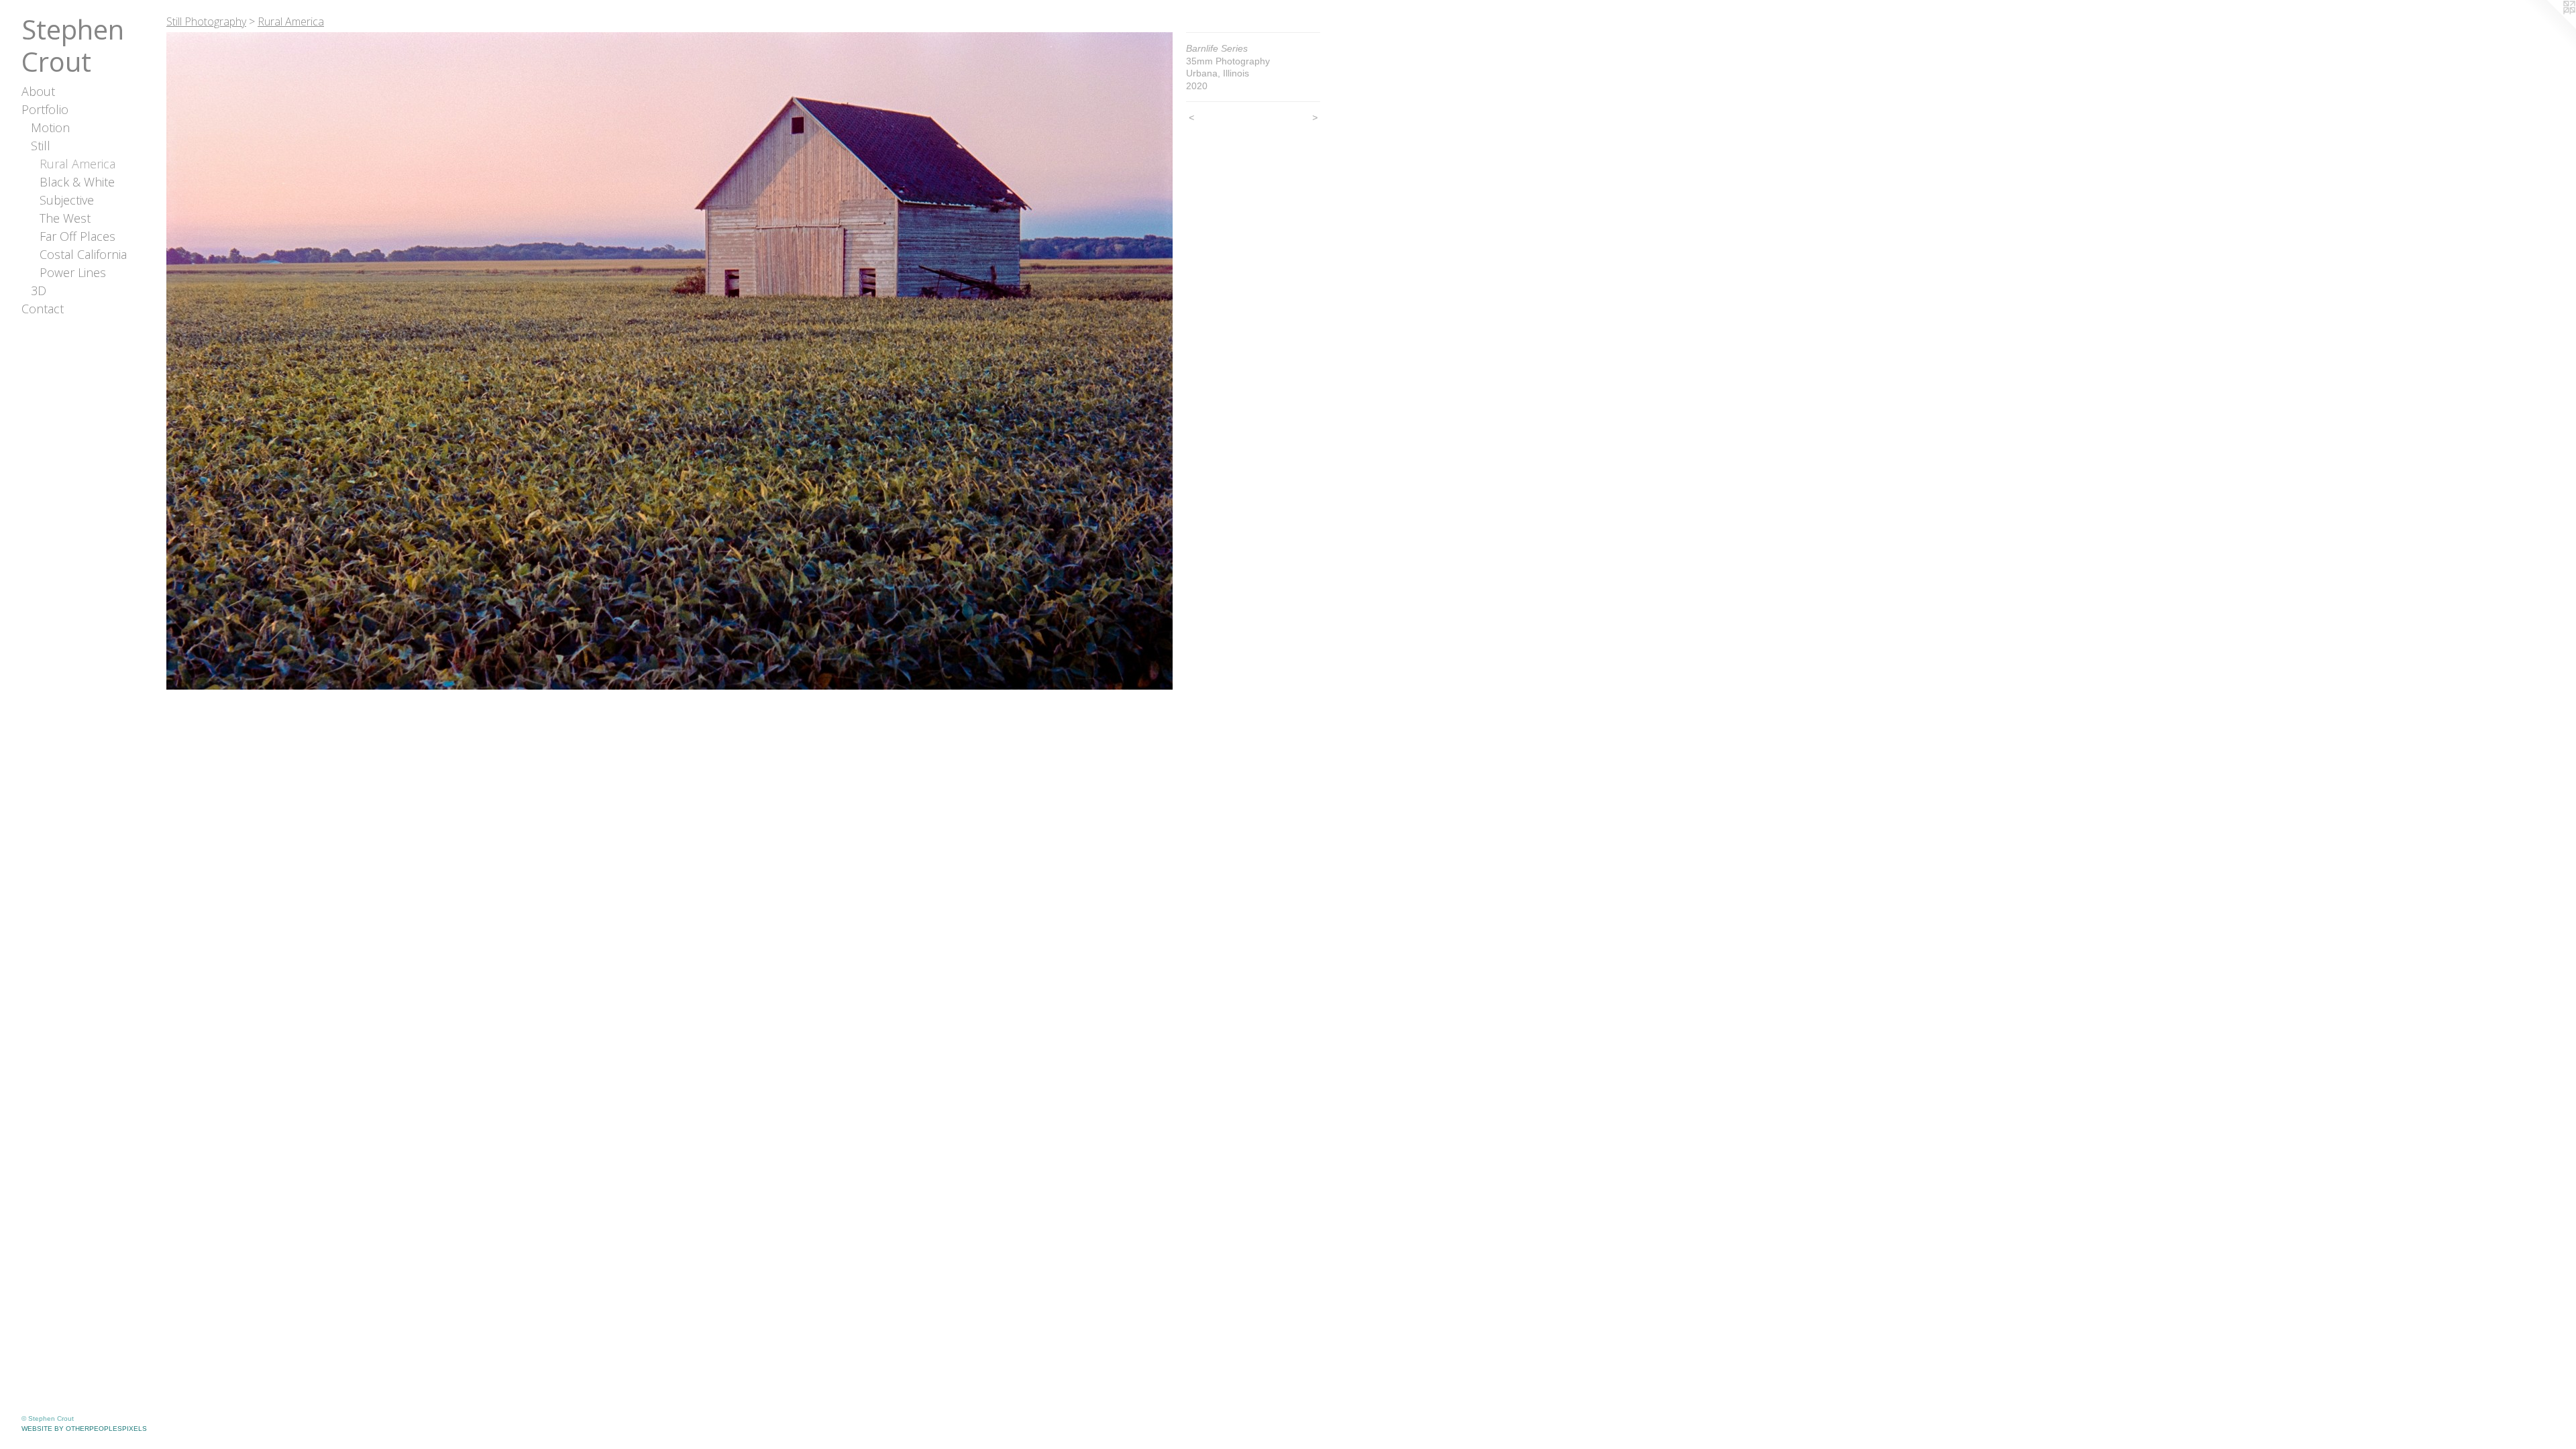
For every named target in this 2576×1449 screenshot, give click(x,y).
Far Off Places (77, 236)
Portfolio (45, 109)
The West (65, 218)
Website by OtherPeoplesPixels (84, 1429)
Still (41, 146)
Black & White (77, 182)
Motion (50, 127)
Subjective (67, 200)
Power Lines (73, 272)
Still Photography (206, 21)
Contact (43, 309)
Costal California (83, 254)
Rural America (77, 164)
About (38, 91)
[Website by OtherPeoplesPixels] (2549, 27)
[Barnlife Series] (669, 361)
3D (39, 290)
